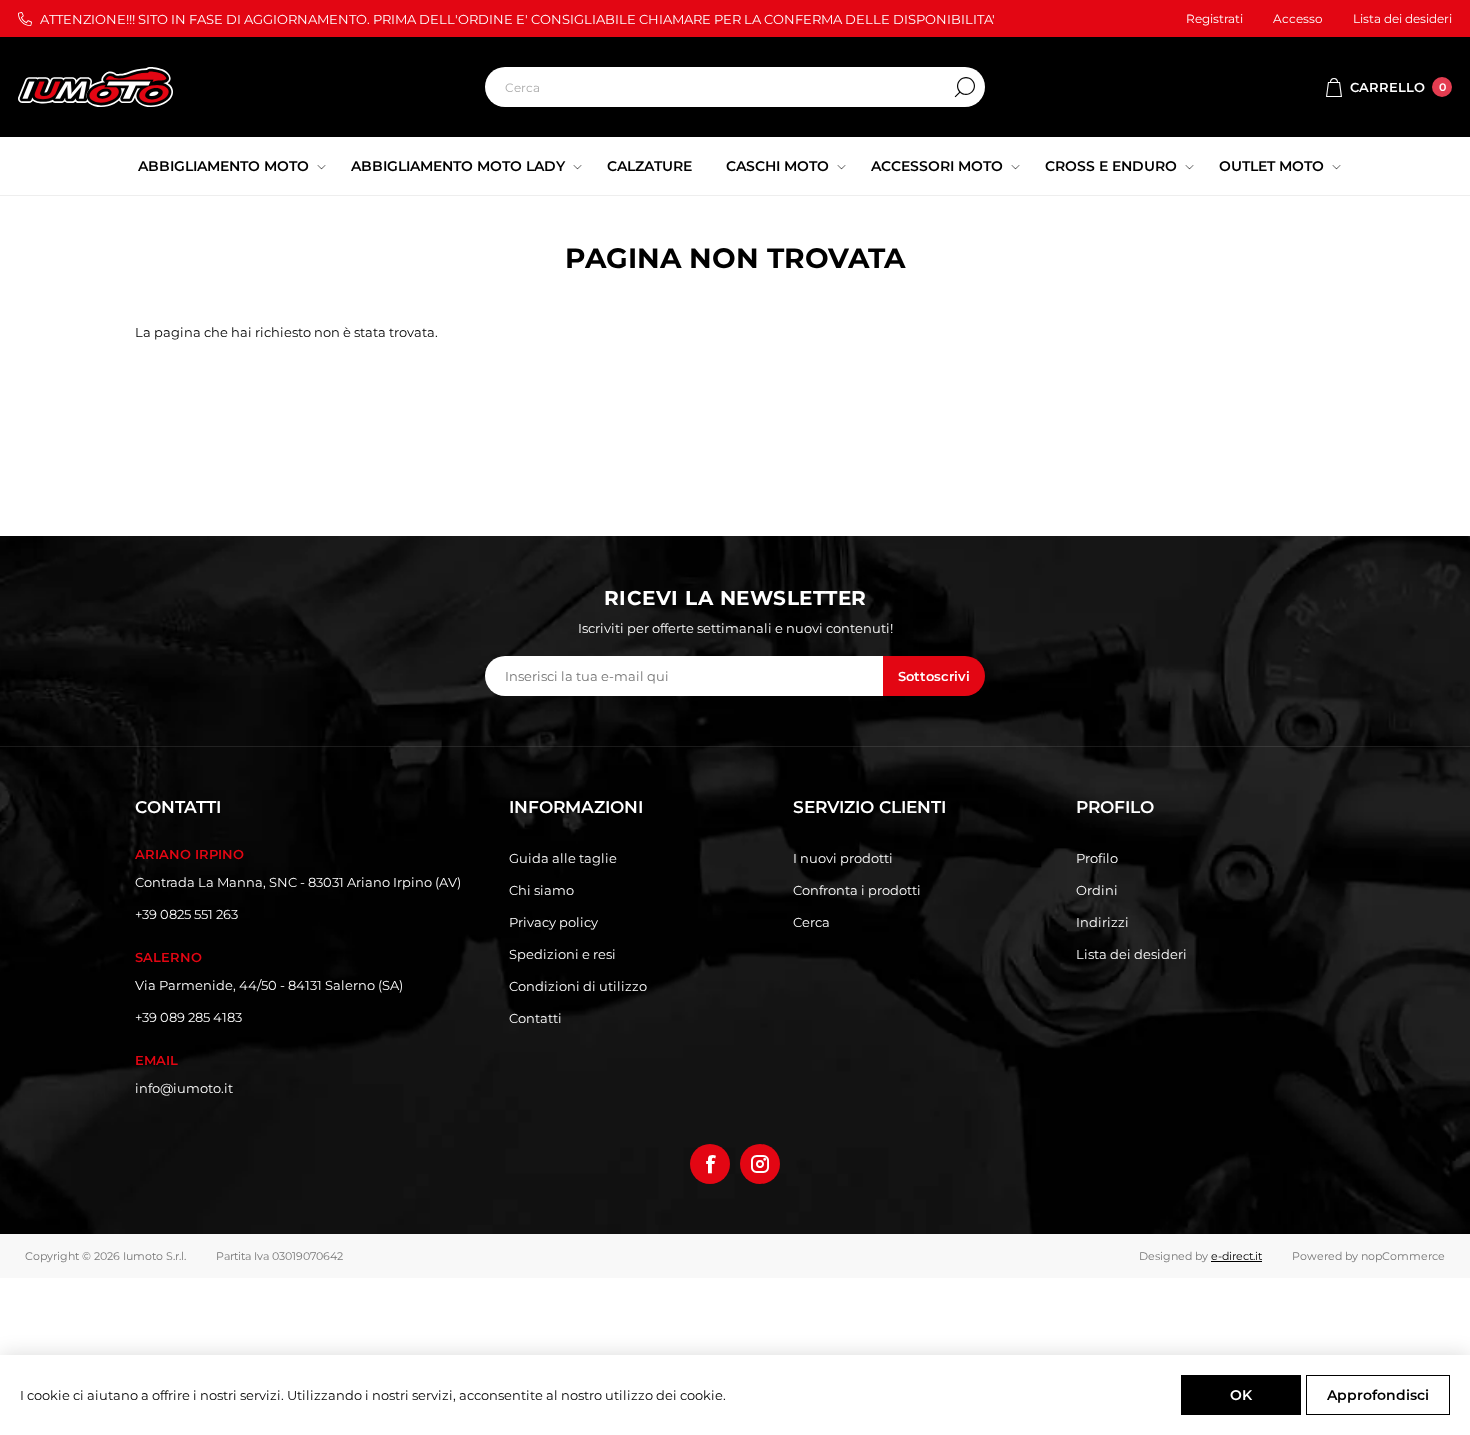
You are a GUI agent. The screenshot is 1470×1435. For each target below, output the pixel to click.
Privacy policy (553, 922)
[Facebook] (710, 1164)
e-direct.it (1236, 1256)
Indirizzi (1102, 922)
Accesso (1298, 18)
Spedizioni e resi (562, 954)
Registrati (1214, 18)
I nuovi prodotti (843, 858)
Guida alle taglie (563, 858)
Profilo (1097, 858)
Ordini (1097, 890)
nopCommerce (1403, 1256)
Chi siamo (541, 890)
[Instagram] (760, 1164)
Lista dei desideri (1131, 954)
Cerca (965, 87)
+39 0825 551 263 (186, 914)
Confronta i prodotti (857, 890)
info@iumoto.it (184, 1088)
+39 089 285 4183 (188, 1017)
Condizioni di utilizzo (578, 986)
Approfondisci (1378, 1395)
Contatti (535, 1018)
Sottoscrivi (934, 676)
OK (1241, 1395)
